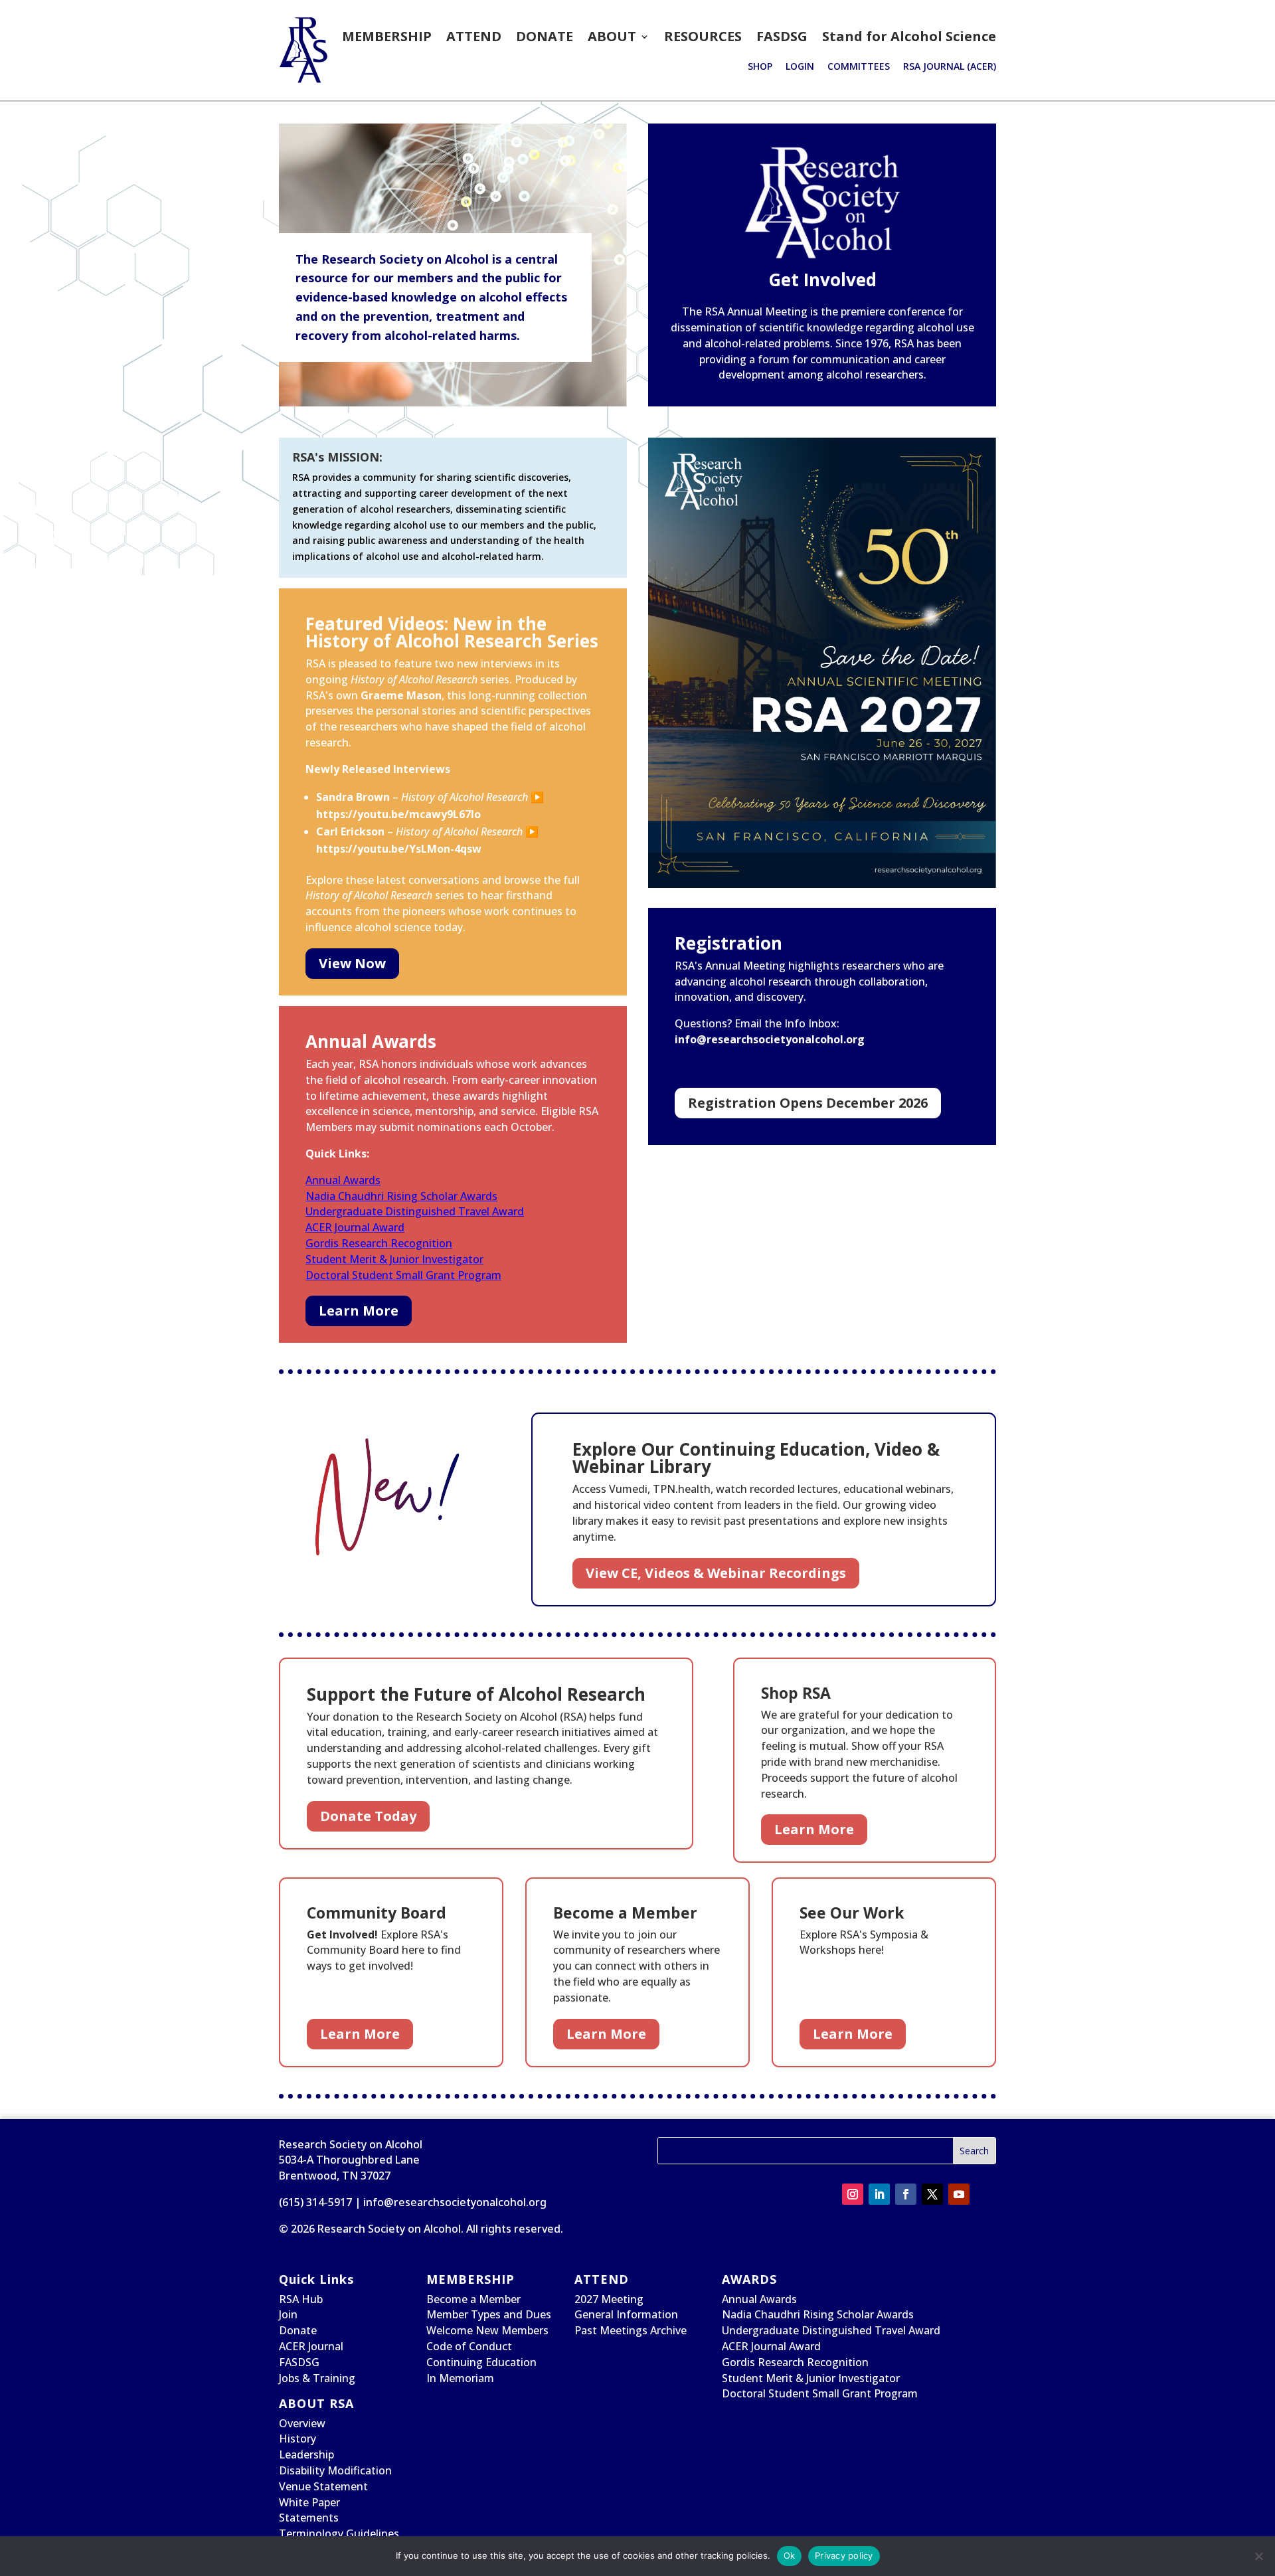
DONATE (545, 39)
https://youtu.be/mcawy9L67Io (398, 814)
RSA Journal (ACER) (950, 66)
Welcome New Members (487, 2330)
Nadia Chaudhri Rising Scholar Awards (401, 1196)
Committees (859, 66)
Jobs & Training (317, 2378)
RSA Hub (301, 2299)
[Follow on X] (932, 2194)
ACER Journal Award (355, 1227)
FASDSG (782, 39)
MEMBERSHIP (387, 39)
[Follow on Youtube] (959, 2194)
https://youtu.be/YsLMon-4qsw (399, 849)
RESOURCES (703, 39)
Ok (790, 2555)
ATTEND (474, 39)
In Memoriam (460, 2378)
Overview (302, 2423)
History (297, 2439)
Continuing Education (481, 2362)
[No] (1258, 2556)
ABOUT (612, 39)
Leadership (306, 2454)
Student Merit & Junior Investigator (394, 1259)
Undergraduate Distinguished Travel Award (415, 1211)
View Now (352, 963)
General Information (626, 2314)
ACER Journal (311, 2346)
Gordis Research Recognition (379, 1243)
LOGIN (800, 66)
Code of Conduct (469, 2346)
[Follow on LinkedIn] (879, 2194)
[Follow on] (985, 2194)
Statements (309, 2518)
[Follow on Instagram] (853, 2194)
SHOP (760, 66)
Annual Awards (343, 1180)
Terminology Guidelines (339, 2533)
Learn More (359, 1311)
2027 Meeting (609, 2299)
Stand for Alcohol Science (909, 39)
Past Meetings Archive (631, 2330)
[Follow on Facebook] (906, 2194)
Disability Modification (335, 2470)
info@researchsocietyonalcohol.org (770, 1039)
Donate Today (368, 1816)
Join (288, 2314)
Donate (298, 2330)
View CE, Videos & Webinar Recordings (716, 1573)
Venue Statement (323, 2486)
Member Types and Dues (489, 2314)
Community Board (353, 1950)
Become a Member (473, 2299)
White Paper (309, 2502)
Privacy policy (844, 2555)
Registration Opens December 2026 (808, 1103)
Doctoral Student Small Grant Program (403, 1275)
